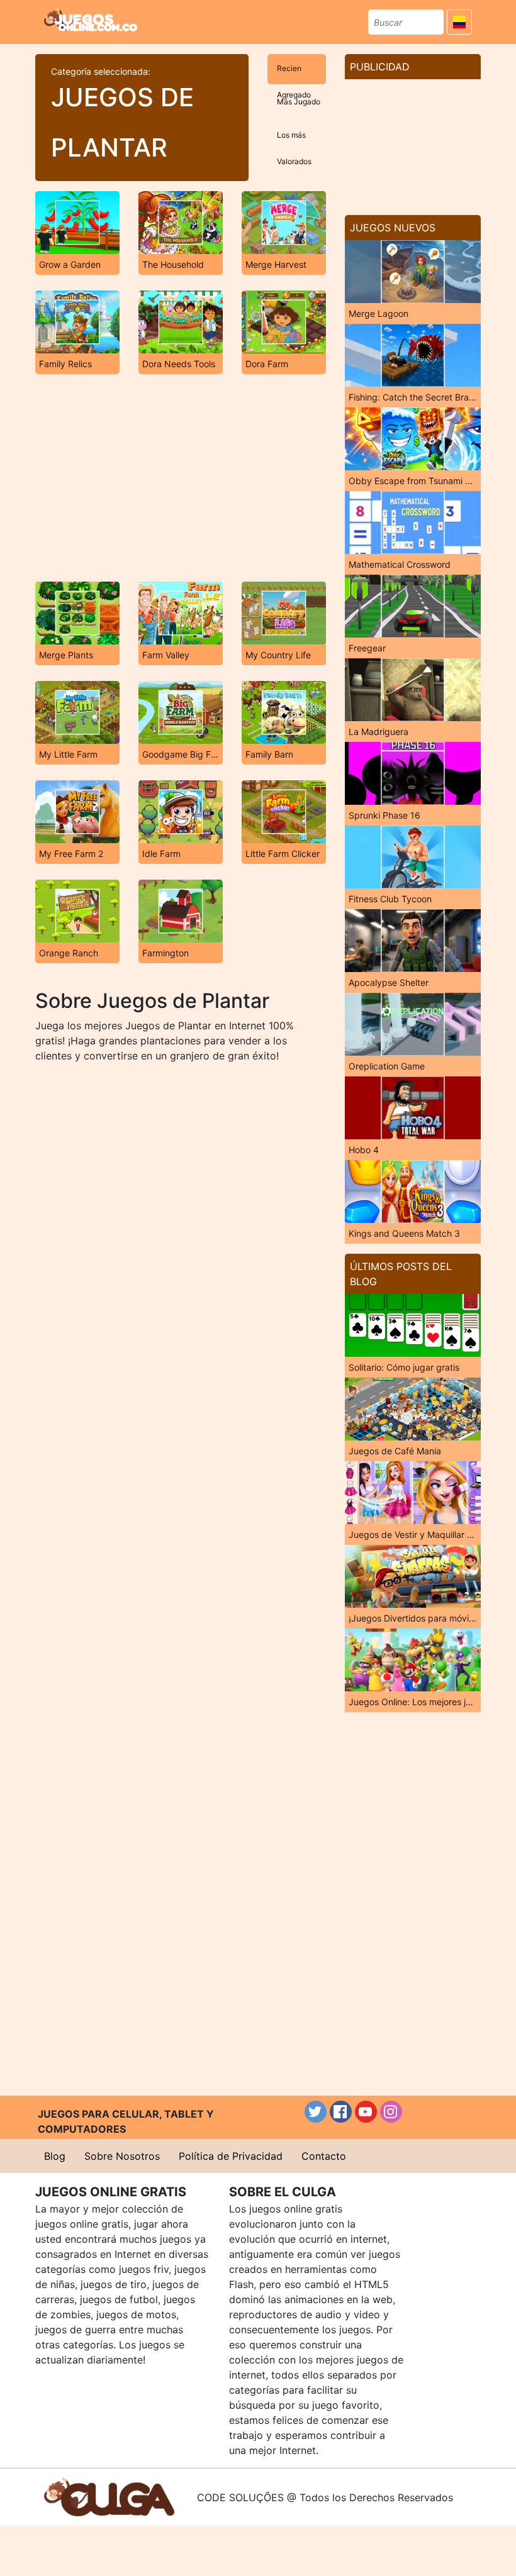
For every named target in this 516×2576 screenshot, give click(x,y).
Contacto (324, 2156)
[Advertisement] (181, 478)
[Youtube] (366, 2112)
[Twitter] (316, 2112)
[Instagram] (391, 2112)
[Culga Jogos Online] (109, 2496)
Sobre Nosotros (122, 2156)
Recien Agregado (294, 74)
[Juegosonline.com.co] (91, 20)
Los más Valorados (294, 141)
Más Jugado (299, 102)
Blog (55, 2156)
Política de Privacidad (231, 2156)
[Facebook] (341, 2112)
